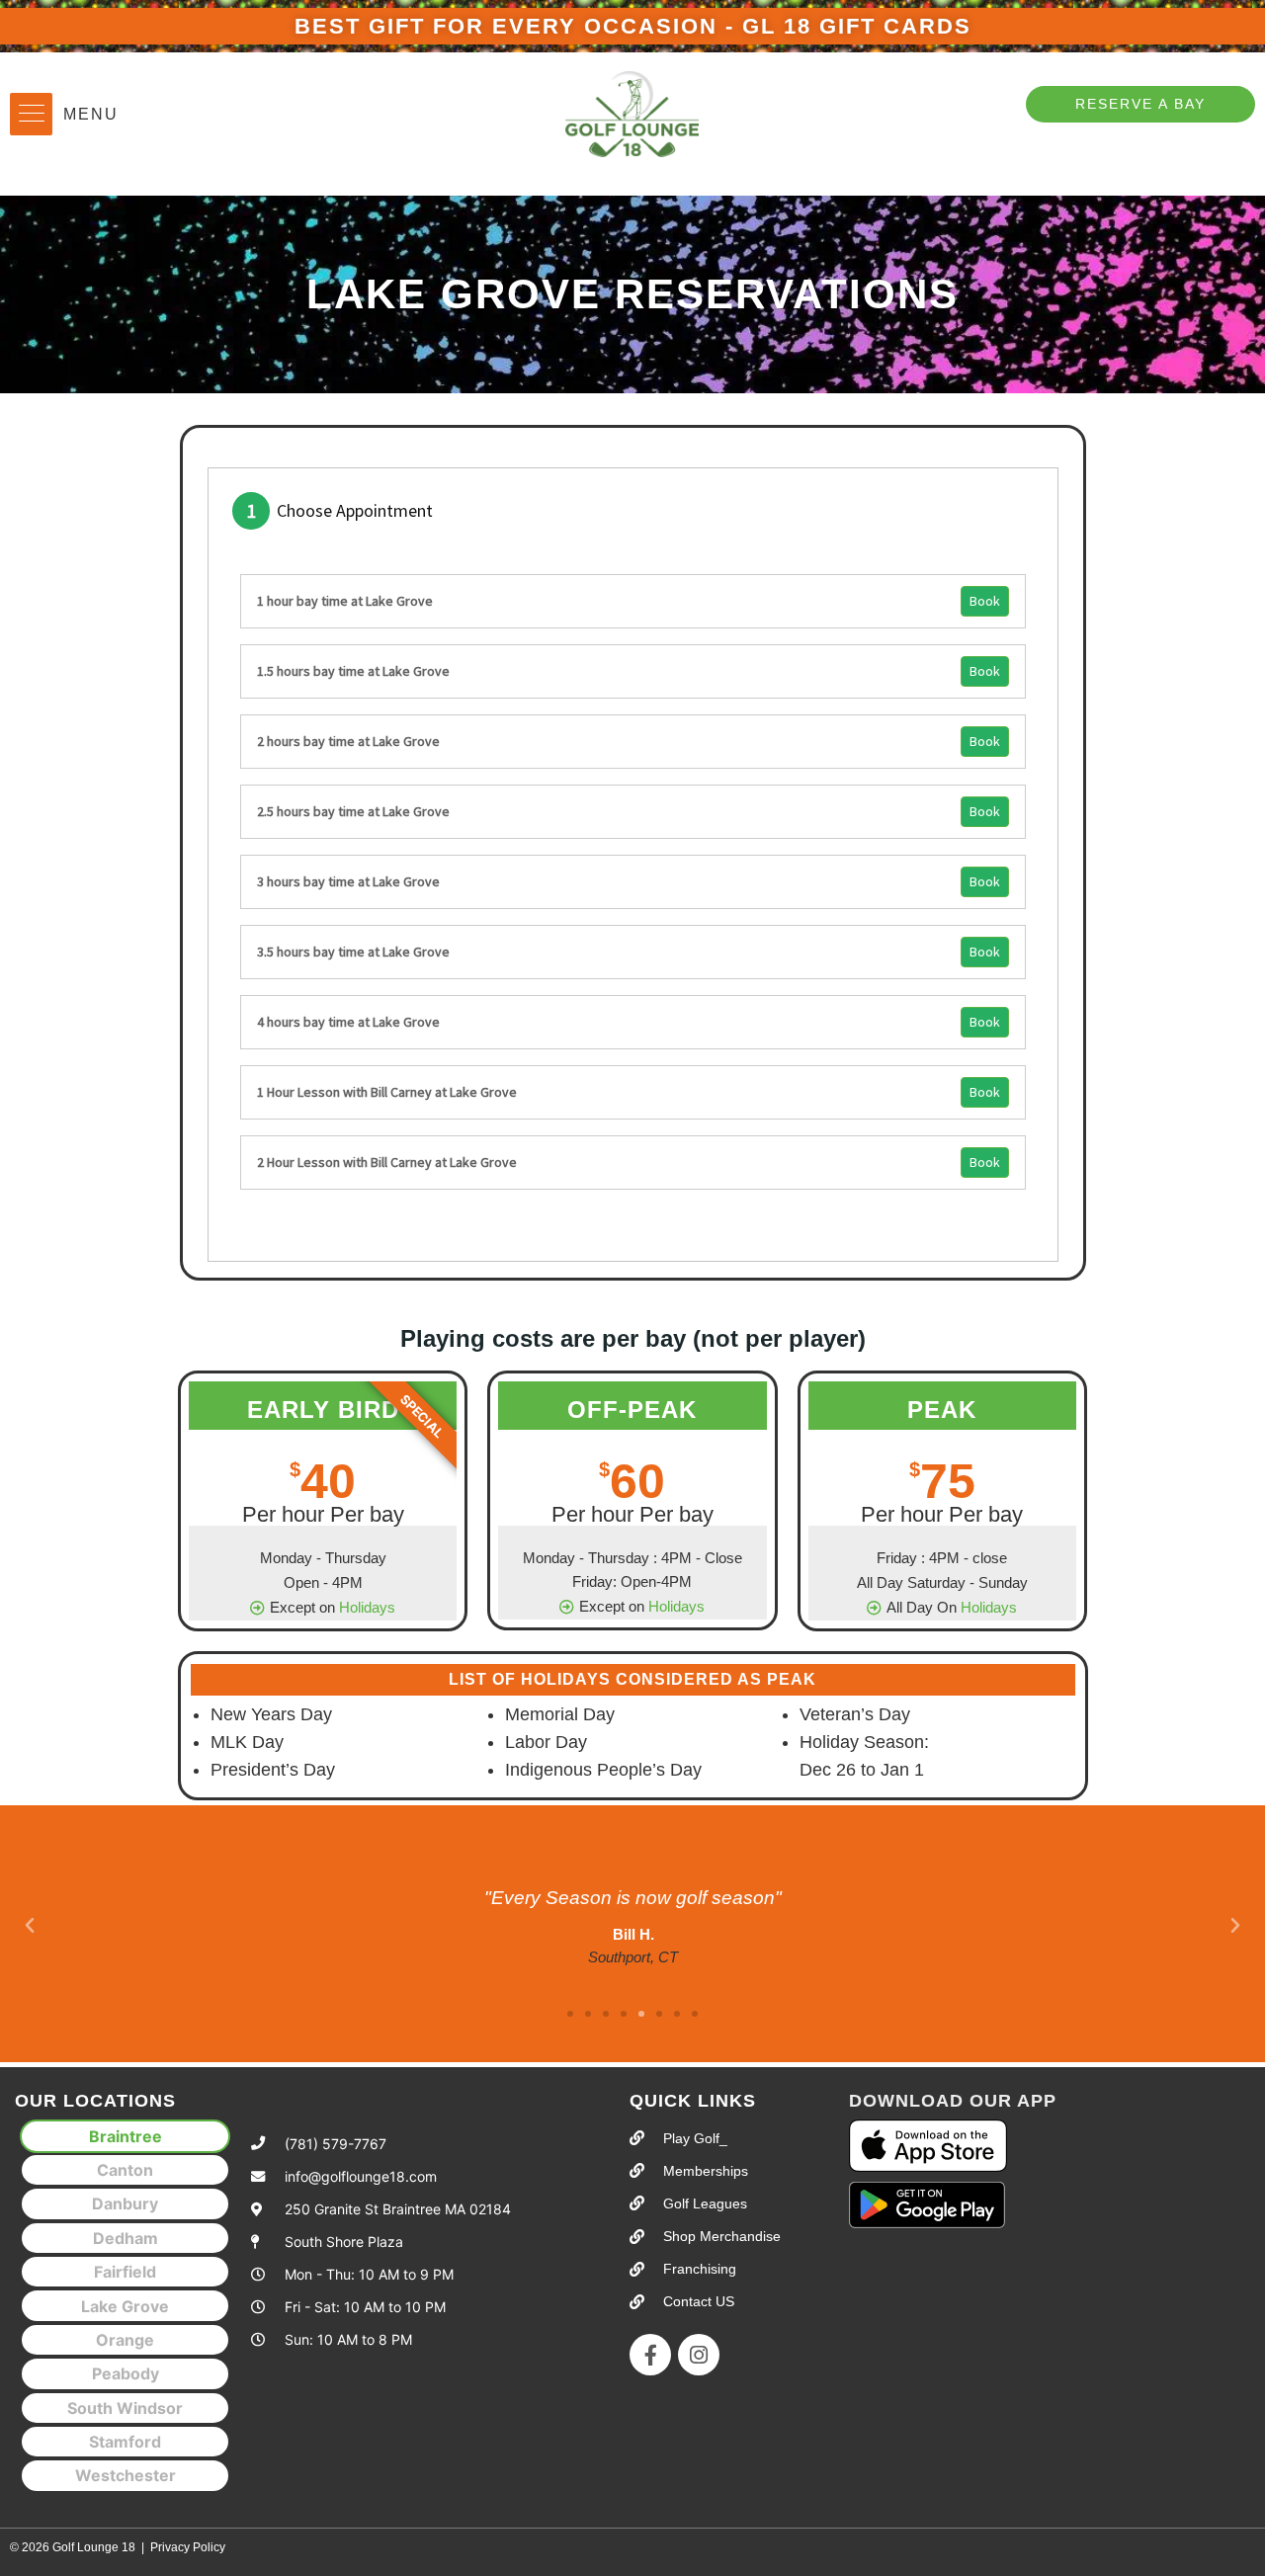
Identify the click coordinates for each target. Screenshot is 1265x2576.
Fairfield (125, 2272)
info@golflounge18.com (361, 2176)
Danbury (125, 2203)
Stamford (125, 2442)
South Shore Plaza (344, 2242)
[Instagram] (699, 2355)
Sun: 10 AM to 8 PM (348, 2339)
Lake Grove (125, 2306)
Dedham (126, 2238)
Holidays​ (367, 1607)
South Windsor (125, 2408)
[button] (31, 114)
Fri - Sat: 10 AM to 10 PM (365, 2307)
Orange (125, 2340)
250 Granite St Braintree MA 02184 (398, 2209)
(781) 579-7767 (336, 2144)
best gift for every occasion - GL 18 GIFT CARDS (633, 26)
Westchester (126, 2475)
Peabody (126, 2373)
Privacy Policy (188, 2547)
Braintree (126, 2136)
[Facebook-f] (650, 2355)
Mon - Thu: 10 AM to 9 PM (369, 2274)
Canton (125, 2170)
